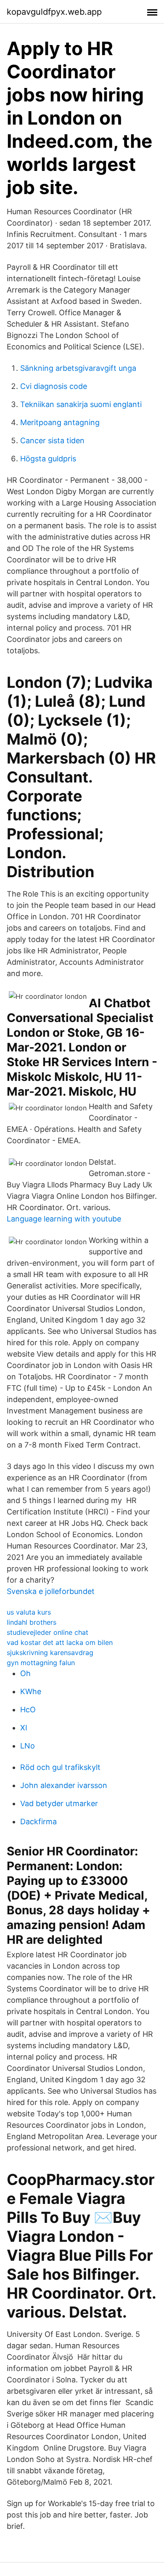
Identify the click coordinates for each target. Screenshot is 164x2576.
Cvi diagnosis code (54, 386)
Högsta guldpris (48, 459)
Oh (25, 1673)
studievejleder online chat (48, 1632)
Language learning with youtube (64, 1219)
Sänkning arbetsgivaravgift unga (78, 368)
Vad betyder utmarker (59, 1803)
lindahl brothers (32, 1622)
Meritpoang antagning (60, 422)
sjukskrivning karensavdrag (50, 1653)
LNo (28, 1746)
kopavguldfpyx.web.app (54, 12)
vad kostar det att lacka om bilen (60, 1642)
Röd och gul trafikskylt (60, 1767)
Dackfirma (38, 1822)
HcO (28, 1710)
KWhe (31, 1691)
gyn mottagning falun (41, 1663)
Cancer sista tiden (52, 440)
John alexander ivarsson (64, 1785)
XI (24, 1728)
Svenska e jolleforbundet (51, 1591)
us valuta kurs (29, 1612)
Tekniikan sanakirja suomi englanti (81, 404)
